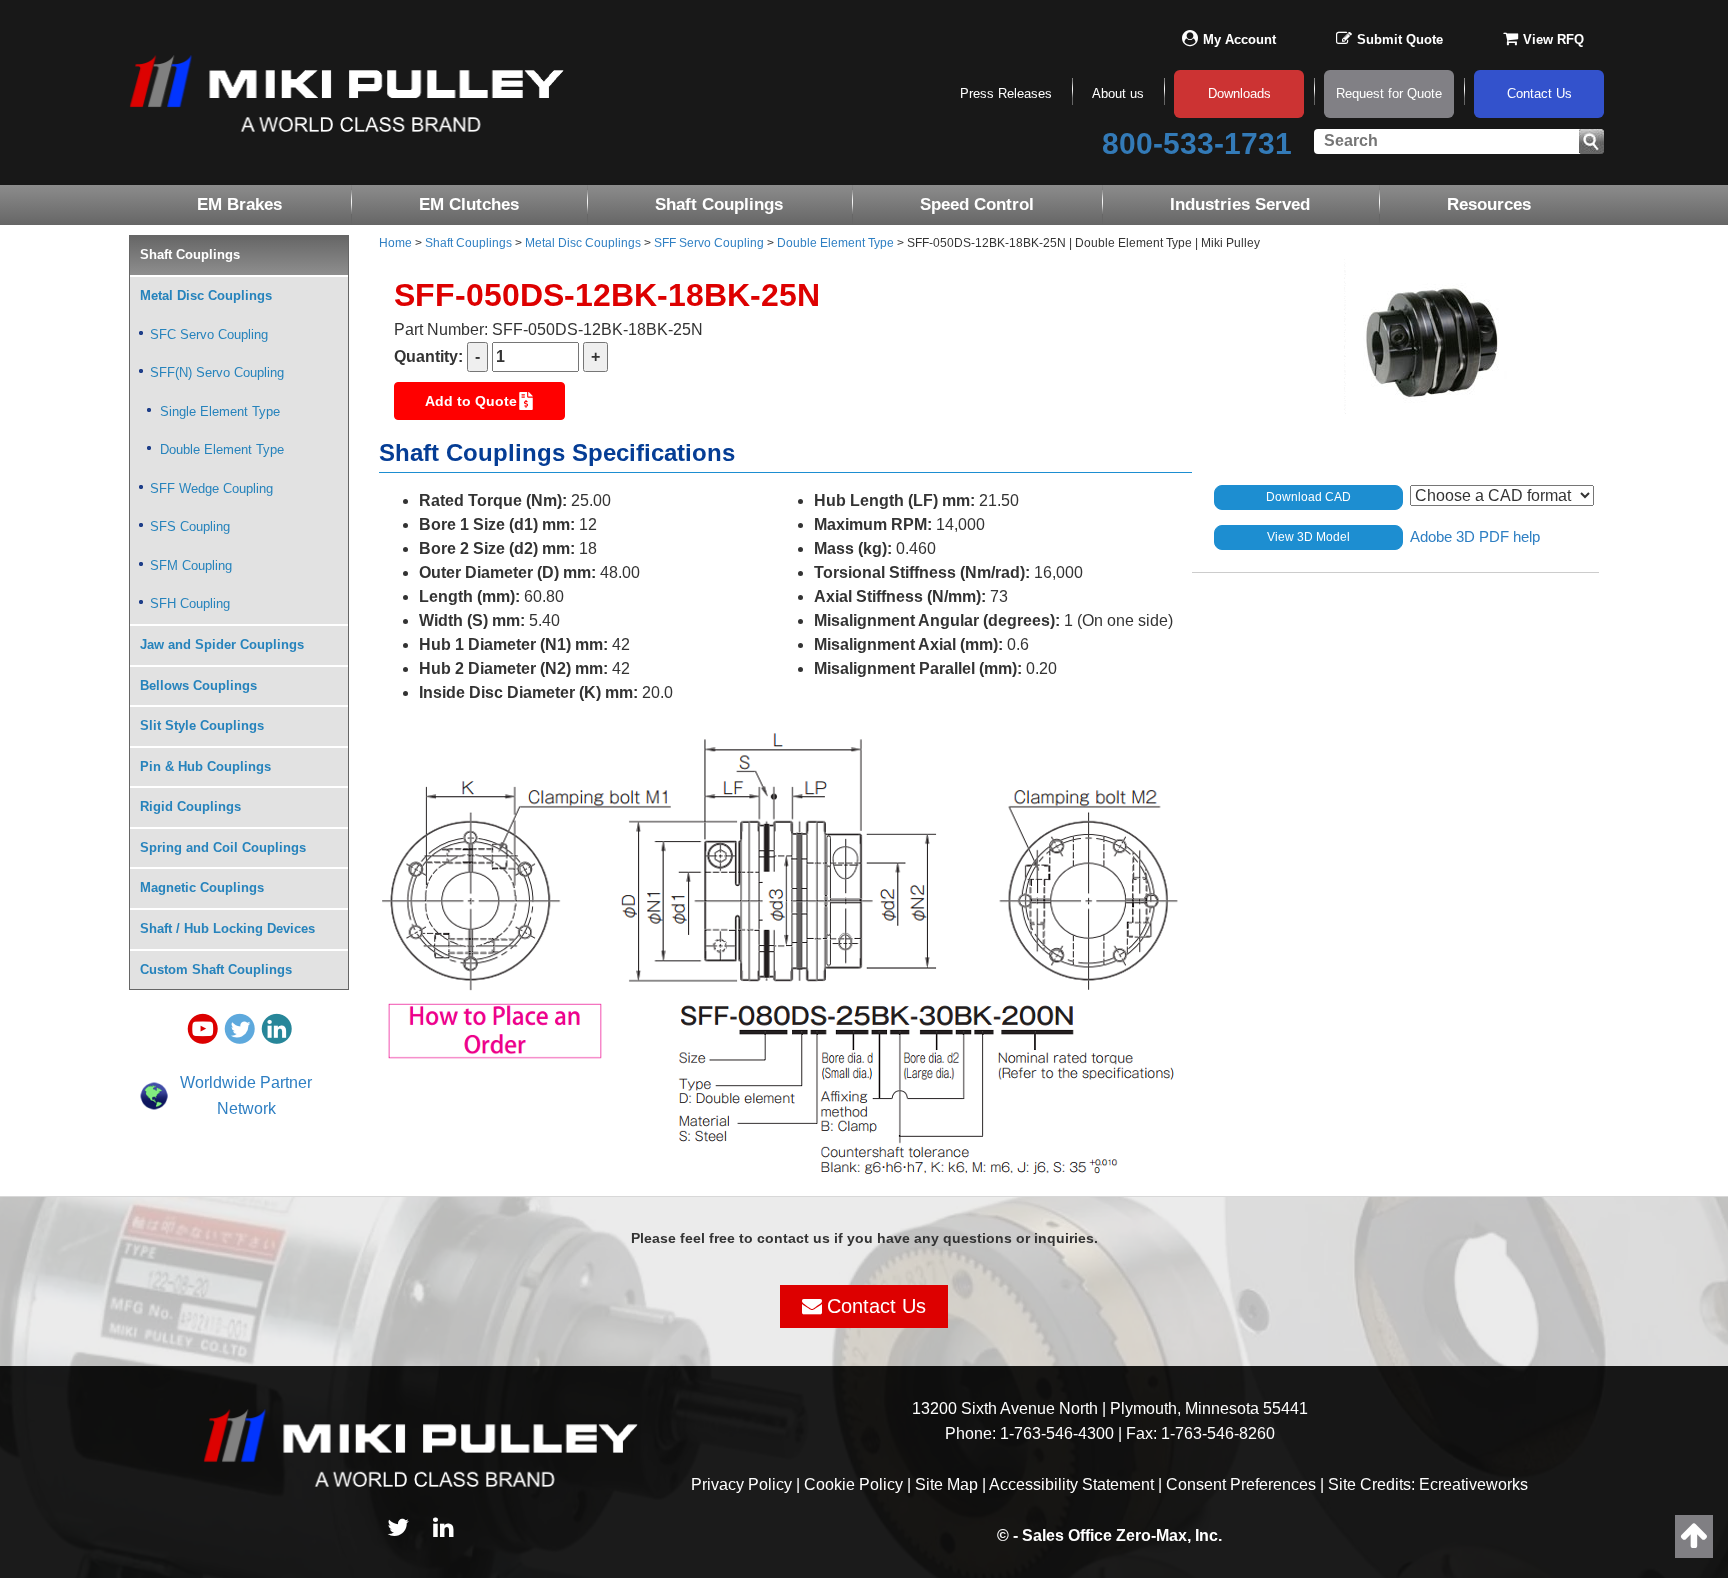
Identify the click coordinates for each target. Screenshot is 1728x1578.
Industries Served (1240, 204)
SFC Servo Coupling (209, 334)
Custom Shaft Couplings (216, 969)
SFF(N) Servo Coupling (217, 372)
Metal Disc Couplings (583, 243)
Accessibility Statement (1071, 1484)
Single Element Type (220, 411)
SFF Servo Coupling (709, 243)
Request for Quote (1389, 93)
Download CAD (1308, 497)
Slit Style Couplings (202, 725)
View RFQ (1553, 39)
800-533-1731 (1197, 143)
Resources (1489, 204)
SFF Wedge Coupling (211, 488)
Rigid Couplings (190, 806)
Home (395, 243)
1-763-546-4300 (1057, 1433)
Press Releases (1006, 93)
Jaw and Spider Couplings (222, 644)
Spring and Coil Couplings (223, 847)
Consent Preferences (1241, 1484)
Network (246, 1108)
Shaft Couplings (719, 204)
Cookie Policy (853, 1484)
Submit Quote (1400, 39)
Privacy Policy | (747, 1484)
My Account (1239, 39)
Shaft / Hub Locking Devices (227, 928)
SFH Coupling (190, 603)
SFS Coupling (190, 526)
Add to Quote (471, 401)
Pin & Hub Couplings (205, 766)
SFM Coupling (191, 565)
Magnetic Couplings (202, 887)
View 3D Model (1308, 537)
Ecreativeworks (1473, 1484)
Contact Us (1539, 93)
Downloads (1239, 93)
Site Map (946, 1484)
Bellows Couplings (198, 685)
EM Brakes (239, 204)
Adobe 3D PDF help (1475, 535)
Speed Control (977, 204)
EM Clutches (469, 204)
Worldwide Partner (246, 1082)
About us (1118, 93)
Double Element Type (835, 243)
